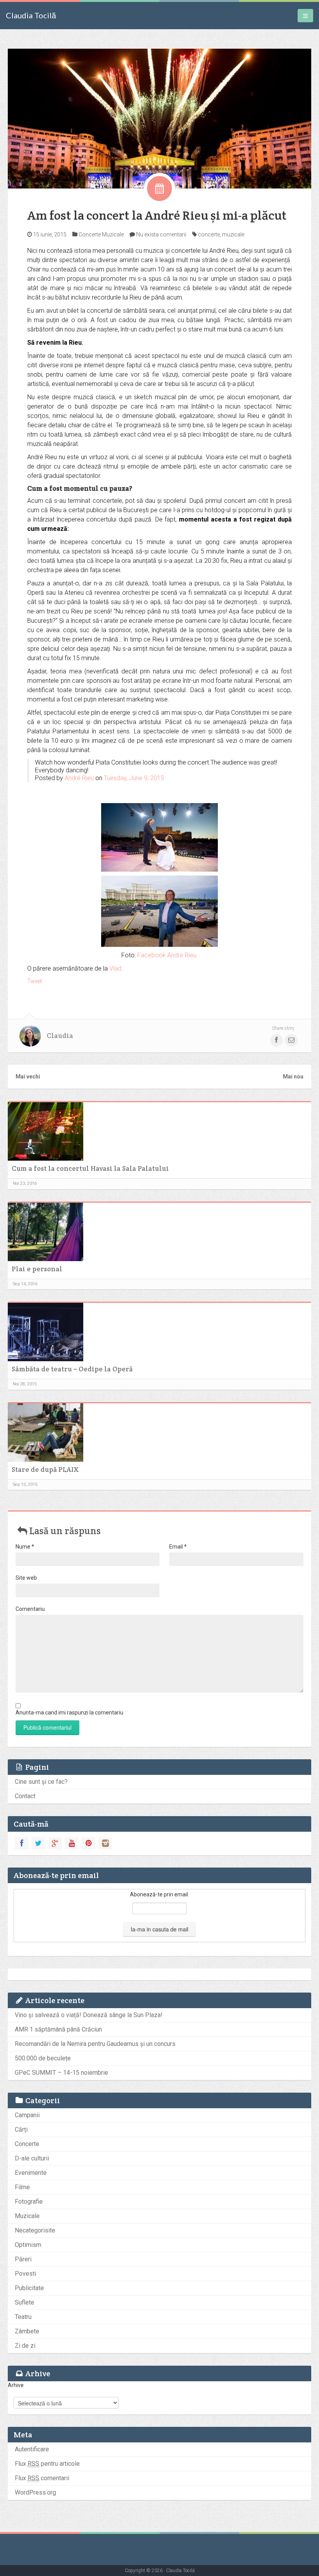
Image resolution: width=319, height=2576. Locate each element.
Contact (25, 1796)
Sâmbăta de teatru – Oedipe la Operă (72, 1369)
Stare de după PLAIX (45, 1469)
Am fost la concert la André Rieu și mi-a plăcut (157, 215)
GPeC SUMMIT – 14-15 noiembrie (61, 2073)
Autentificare (32, 2449)
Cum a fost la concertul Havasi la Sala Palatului (90, 1168)
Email (178, 1547)
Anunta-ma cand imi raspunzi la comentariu (69, 1713)
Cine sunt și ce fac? (41, 1782)
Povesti (25, 2274)
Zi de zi (25, 2346)
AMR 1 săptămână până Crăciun (58, 2029)
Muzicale (113, 234)
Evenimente (31, 2173)
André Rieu (79, 778)
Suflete (25, 2302)
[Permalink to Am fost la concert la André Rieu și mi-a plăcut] (159, 118)
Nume (25, 1547)
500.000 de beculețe (43, 2058)
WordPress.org (35, 2492)
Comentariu (30, 1609)
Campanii (27, 2115)
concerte (209, 234)
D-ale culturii (32, 2158)
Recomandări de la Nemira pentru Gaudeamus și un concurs (95, 2044)
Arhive (16, 2385)
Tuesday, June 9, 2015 (134, 778)
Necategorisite (35, 2230)
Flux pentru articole (47, 2464)
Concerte (90, 234)
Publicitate (29, 2288)
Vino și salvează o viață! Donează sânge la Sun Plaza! (89, 2015)
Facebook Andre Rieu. (168, 955)
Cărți (21, 2129)
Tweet (35, 981)
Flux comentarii (42, 2478)
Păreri (23, 2259)
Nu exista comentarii (161, 234)
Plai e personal (37, 1269)
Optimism (28, 2245)
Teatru (23, 2317)
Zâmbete (27, 2331)
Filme (22, 2187)
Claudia (60, 1036)
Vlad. (116, 968)
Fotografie (29, 2202)
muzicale (233, 234)
